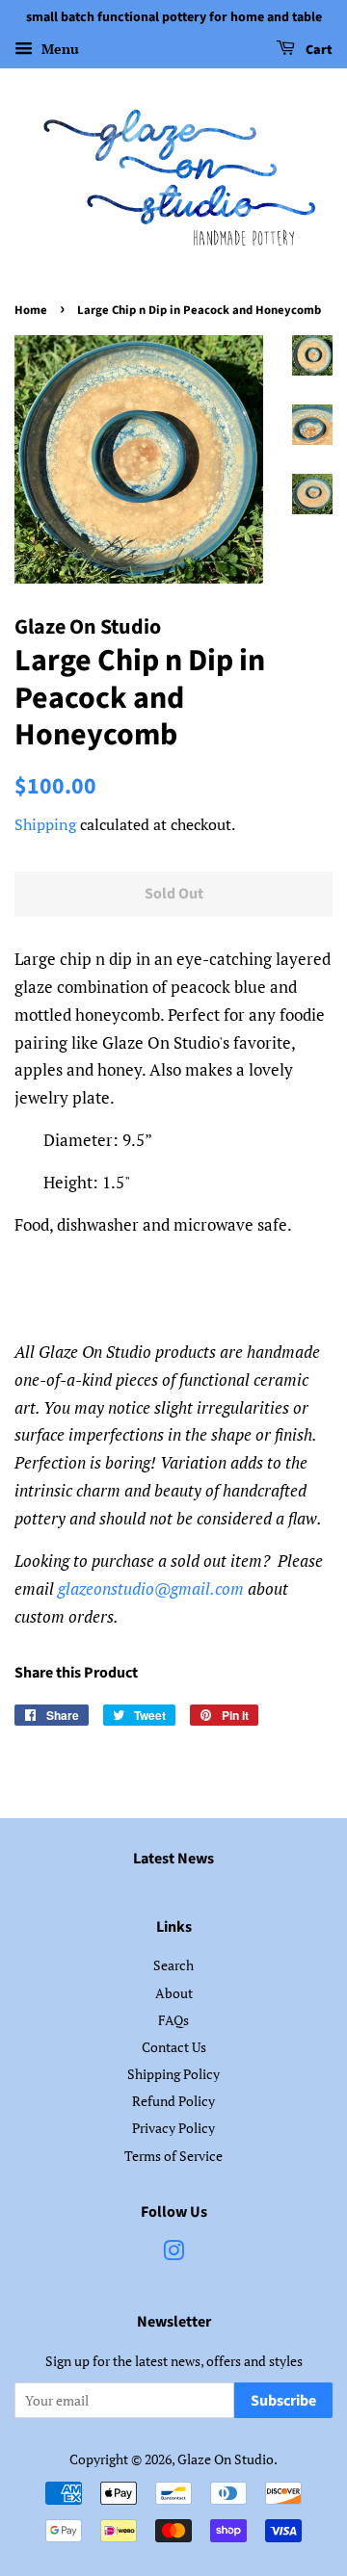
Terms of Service (173, 2156)
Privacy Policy (173, 2128)
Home (31, 310)
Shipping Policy (173, 2074)
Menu (58, 49)
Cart (318, 50)
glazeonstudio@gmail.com (151, 1588)
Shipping (45, 824)
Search (173, 1965)
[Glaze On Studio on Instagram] (173, 2254)
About (174, 1993)
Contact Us (174, 2047)
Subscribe (283, 2401)
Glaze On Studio (226, 2459)
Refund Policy (173, 2101)
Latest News (173, 1859)
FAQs (173, 2020)
